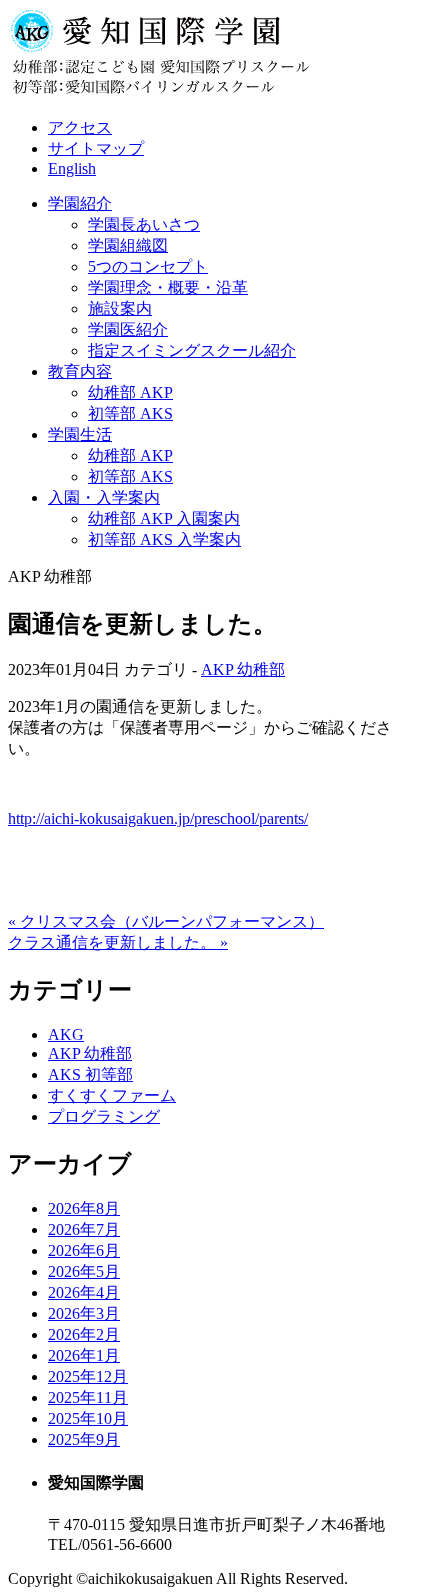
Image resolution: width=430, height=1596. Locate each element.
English (72, 168)
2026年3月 (84, 1313)
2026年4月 (84, 1292)
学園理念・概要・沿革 (168, 287)
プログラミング (104, 1116)
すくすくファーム (112, 1095)
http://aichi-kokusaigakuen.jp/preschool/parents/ (158, 818)
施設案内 (120, 308)
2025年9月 (84, 1439)
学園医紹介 (128, 329)
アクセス (80, 127)
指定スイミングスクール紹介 (192, 350)
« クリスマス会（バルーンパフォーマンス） (166, 921)
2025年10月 (88, 1418)
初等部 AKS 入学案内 (164, 539)
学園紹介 (80, 203)
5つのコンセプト (148, 266)
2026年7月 (84, 1229)
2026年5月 (84, 1271)
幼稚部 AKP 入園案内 (164, 518)
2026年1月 (84, 1355)
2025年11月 (88, 1397)
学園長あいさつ (144, 224)
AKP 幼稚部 (243, 669)
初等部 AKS (130, 413)
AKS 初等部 (90, 1074)
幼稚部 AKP (130, 392)
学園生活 (80, 434)
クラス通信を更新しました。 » (118, 942)
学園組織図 (128, 245)
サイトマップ (96, 148)
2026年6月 (84, 1250)
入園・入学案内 (104, 497)
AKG (66, 1034)
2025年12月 (88, 1376)
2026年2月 (84, 1334)
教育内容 (80, 371)
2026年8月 (84, 1208)
